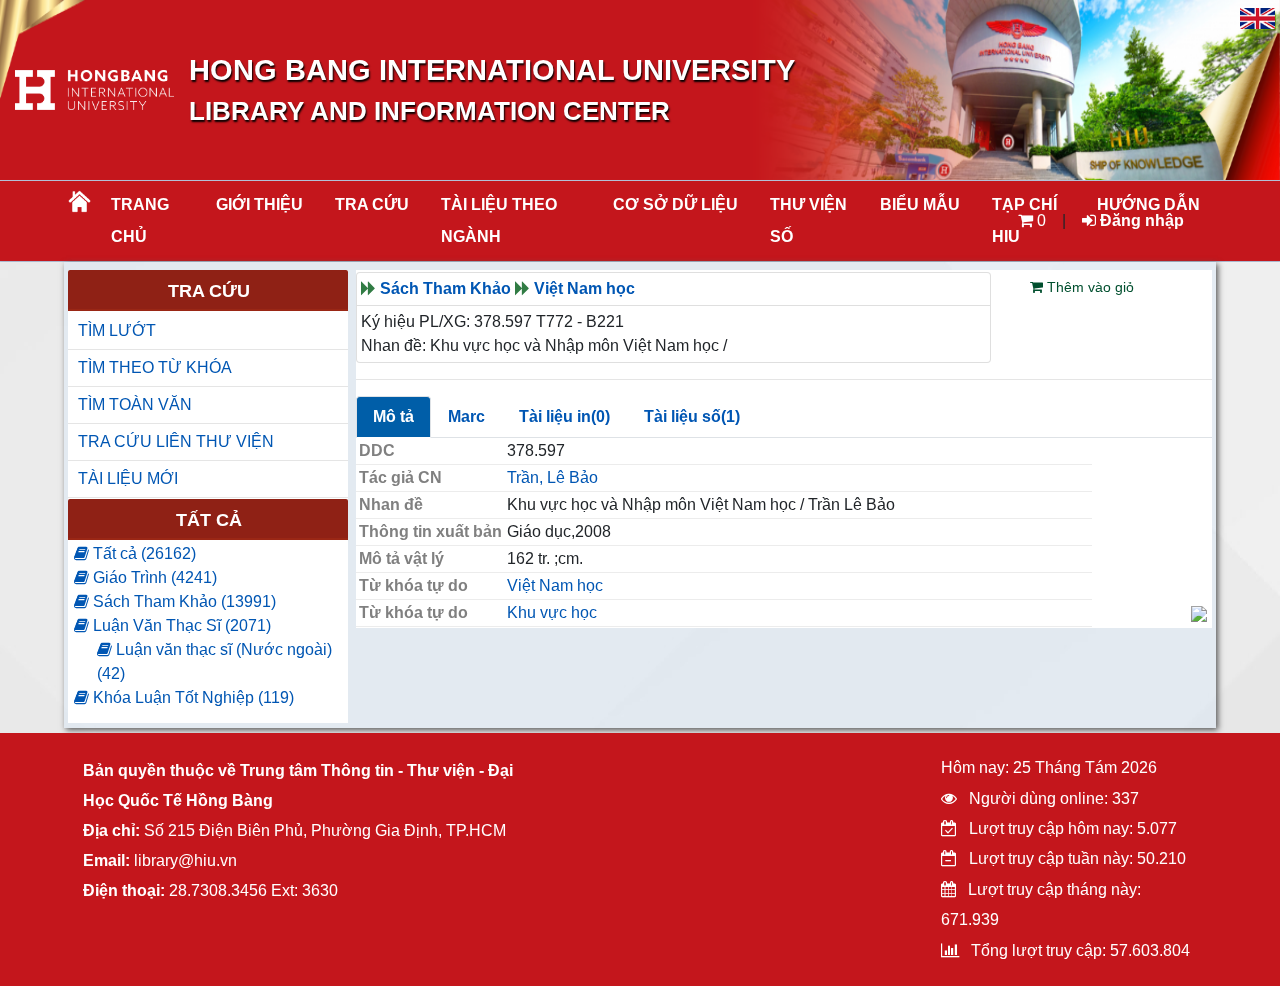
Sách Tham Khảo (445, 288)
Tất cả (209, 520)
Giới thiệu (259, 204)
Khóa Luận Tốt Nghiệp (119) (191, 697)
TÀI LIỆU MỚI (128, 478)
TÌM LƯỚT (117, 330)
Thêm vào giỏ (1088, 287)
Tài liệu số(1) (692, 416)
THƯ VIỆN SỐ (808, 220)
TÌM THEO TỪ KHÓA (155, 367)
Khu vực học (552, 612)
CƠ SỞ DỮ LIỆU (675, 204)
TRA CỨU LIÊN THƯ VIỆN (176, 441)
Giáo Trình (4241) (153, 577)
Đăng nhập (1140, 220)
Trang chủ (140, 220)
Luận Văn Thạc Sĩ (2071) (180, 625)
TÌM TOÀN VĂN (135, 404)
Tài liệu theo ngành (499, 220)
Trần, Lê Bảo (552, 477)
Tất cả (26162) (142, 553)
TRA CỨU (372, 204)
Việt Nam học (584, 288)
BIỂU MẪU (920, 204)
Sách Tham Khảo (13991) (182, 601)
